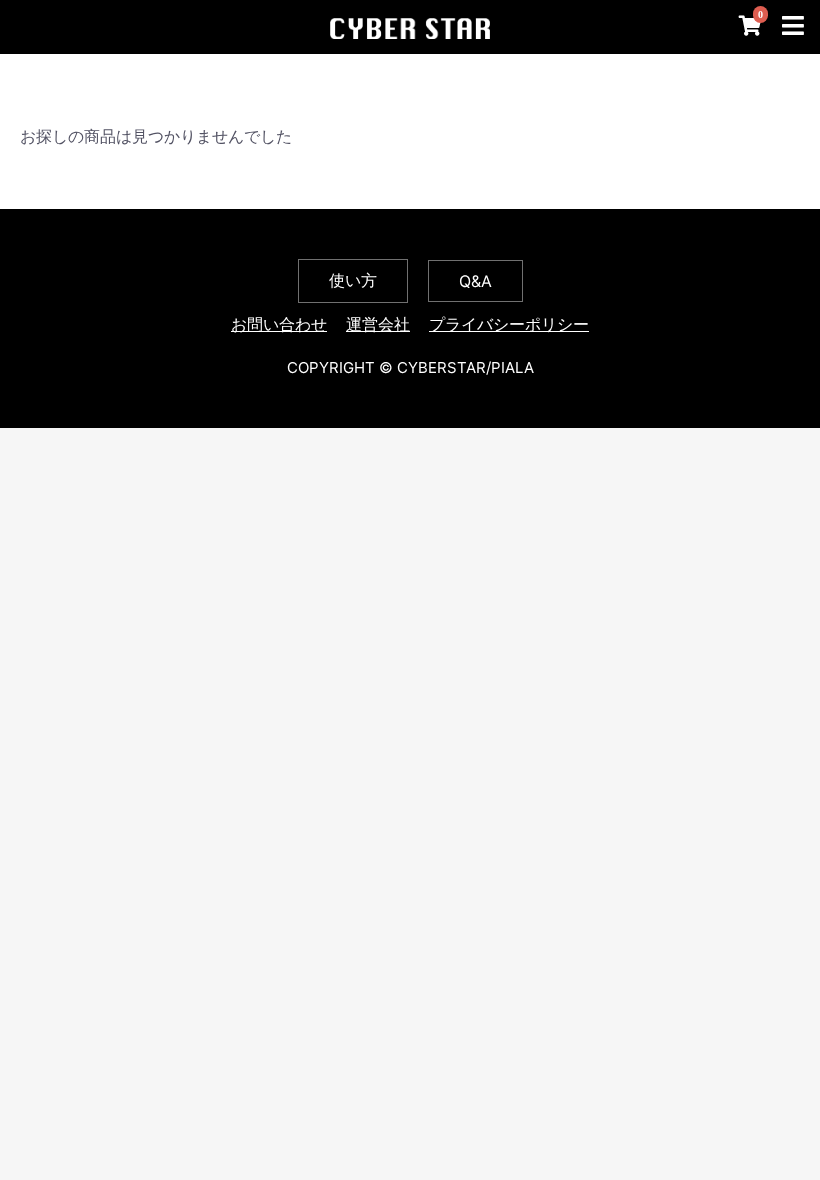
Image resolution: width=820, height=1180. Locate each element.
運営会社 (378, 324)
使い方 (353, 280)
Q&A (475, 281)
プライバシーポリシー (509, 324)
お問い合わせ (279, 324)
